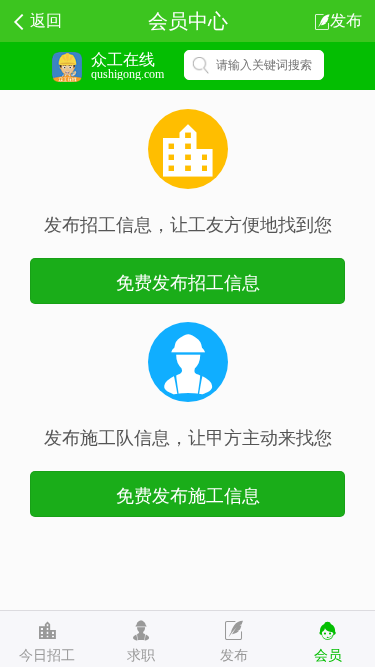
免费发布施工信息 (188, 494)
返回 (46, 19)
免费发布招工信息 (188, 281)
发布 (346, 19)
